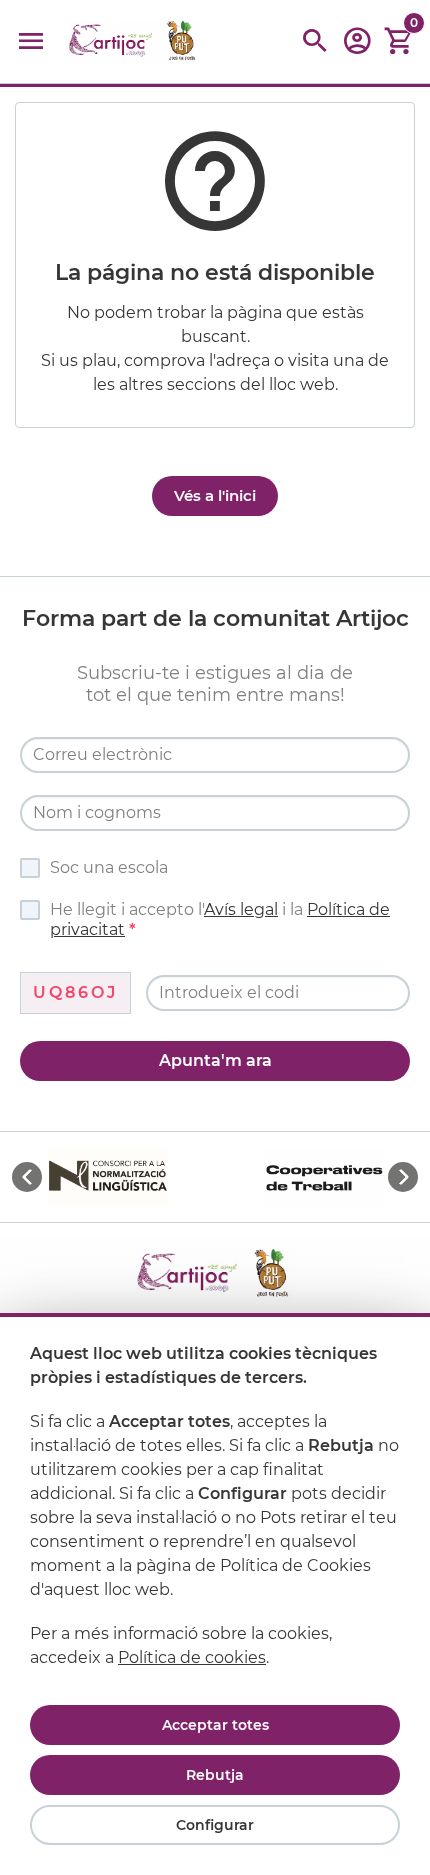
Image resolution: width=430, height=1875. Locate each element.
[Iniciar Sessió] (357, 47)
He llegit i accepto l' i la (220, 919)
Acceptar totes (215, 1725)
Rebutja (215, 1775)
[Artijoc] (134, 42)
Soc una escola (109, 867)
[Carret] (399, 41)
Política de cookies (192, 1657)
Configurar (215, 1825)
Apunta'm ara (215, 1060)
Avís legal (241, 909)
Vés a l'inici (215, 495)
